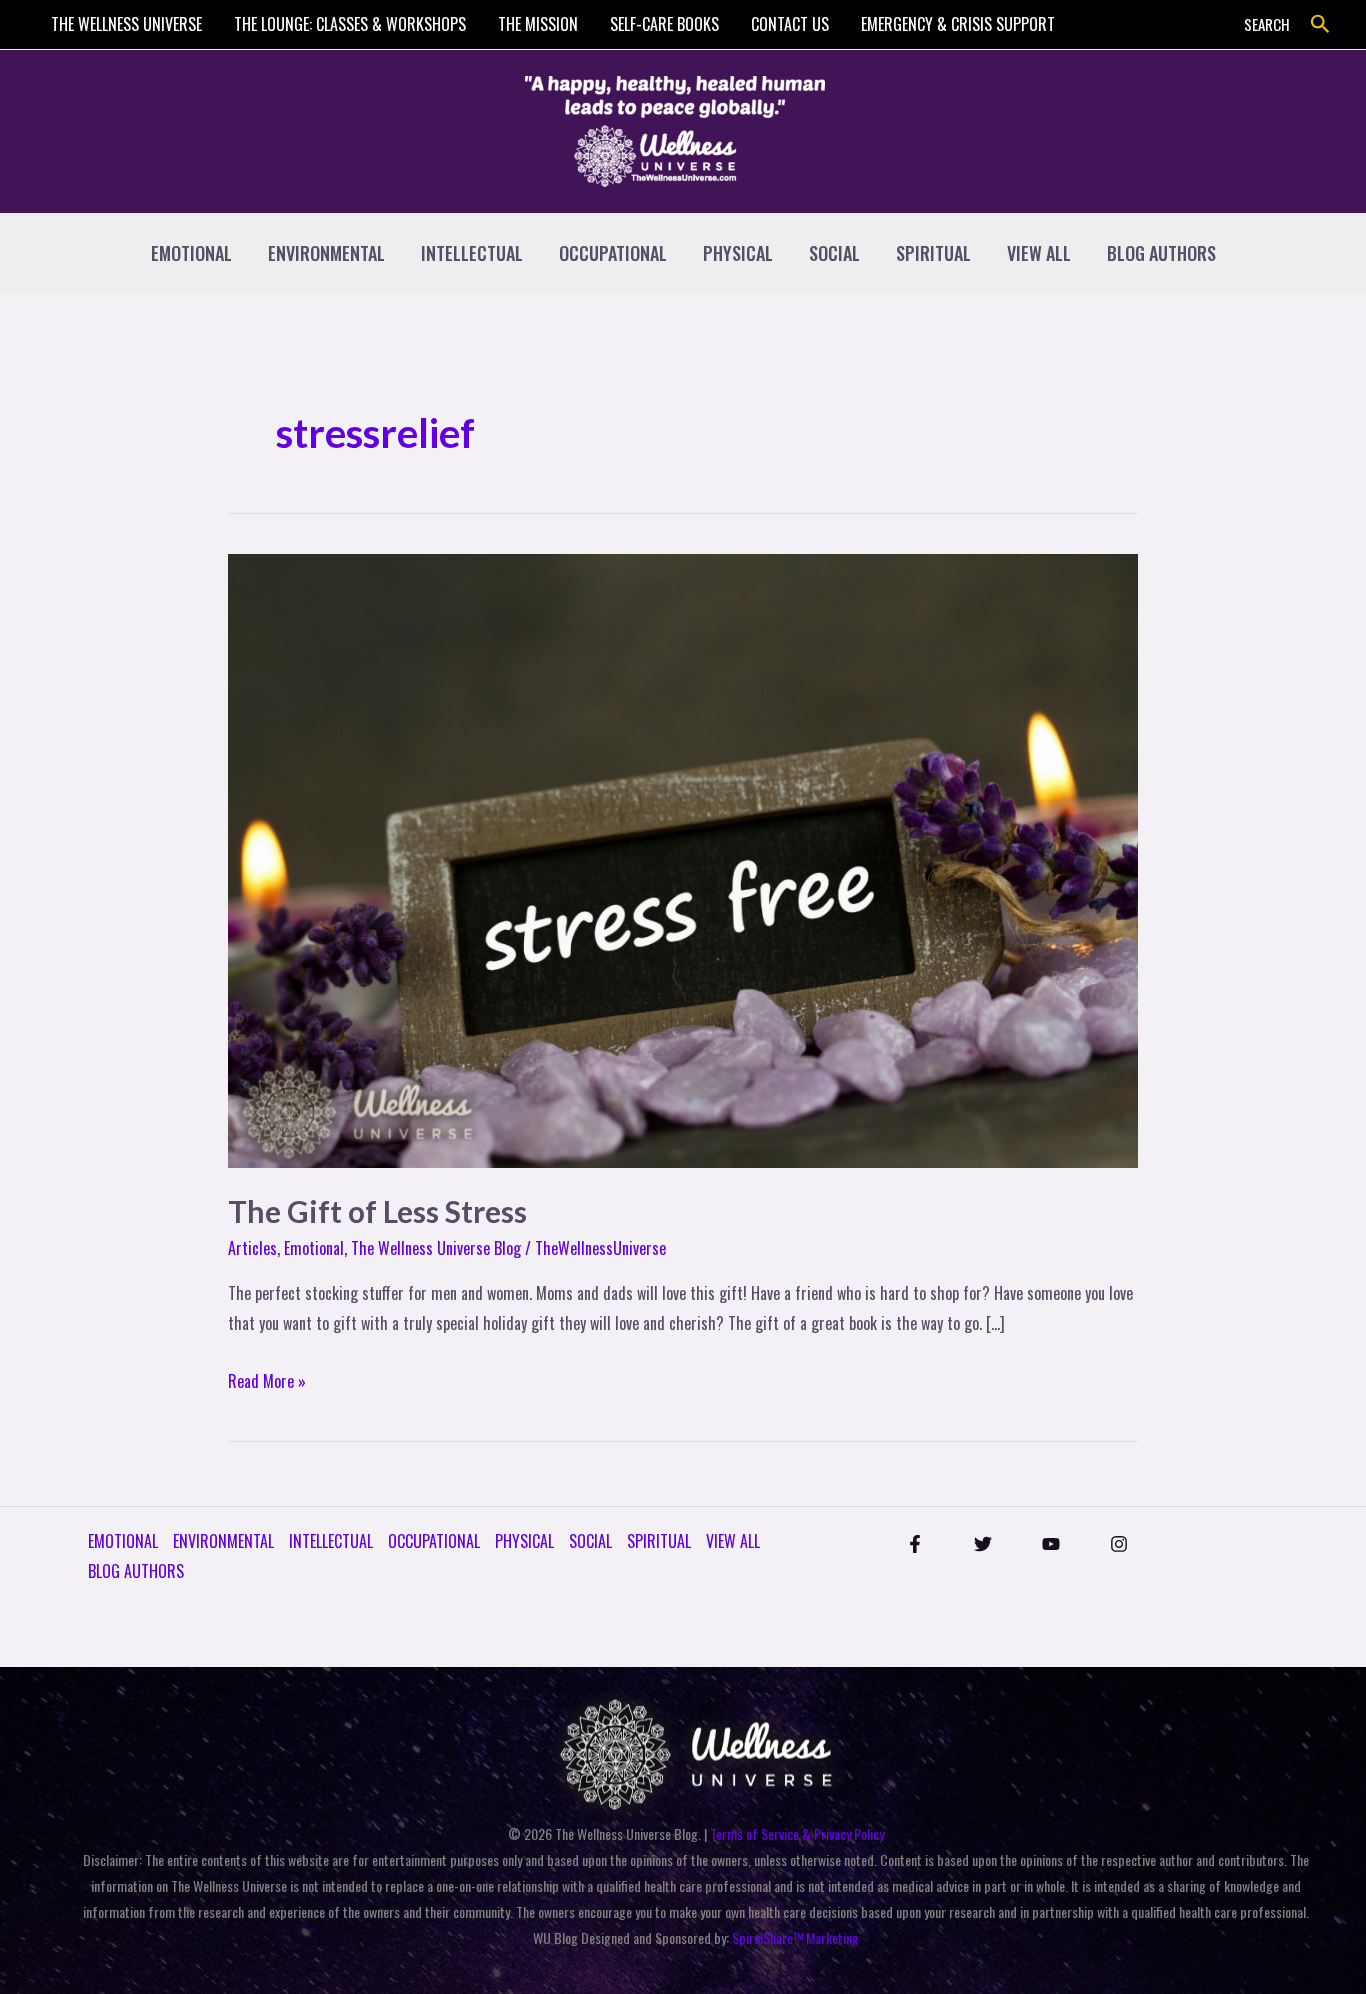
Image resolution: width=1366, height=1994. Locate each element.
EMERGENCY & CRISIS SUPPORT (958, 24)
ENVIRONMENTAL (326, 253)
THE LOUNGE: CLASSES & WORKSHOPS (350, 24)
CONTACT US (790, 24)
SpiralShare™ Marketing (795, 1937)
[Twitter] (983, 1544)
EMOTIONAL (191, 253)
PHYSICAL (738, 253)
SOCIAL (834, 253)
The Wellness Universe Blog (436, 1248)
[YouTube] (1051, 1544)
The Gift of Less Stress (377, 1211)
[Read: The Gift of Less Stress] (683, 859)
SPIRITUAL (933, 253)
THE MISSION (538, 24)
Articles (252, 1248)
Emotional (314, 1248)
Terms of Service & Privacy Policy (797, 1833)
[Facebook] (915, 1544)
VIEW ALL (1039, 253)
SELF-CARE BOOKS (664, 24)
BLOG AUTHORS (1161, 253)
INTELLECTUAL (472, 253)
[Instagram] (1119, 1544)
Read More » (267, 1380)
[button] (1320, 24)
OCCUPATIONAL (613, 253)
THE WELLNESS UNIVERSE (126, 24)
